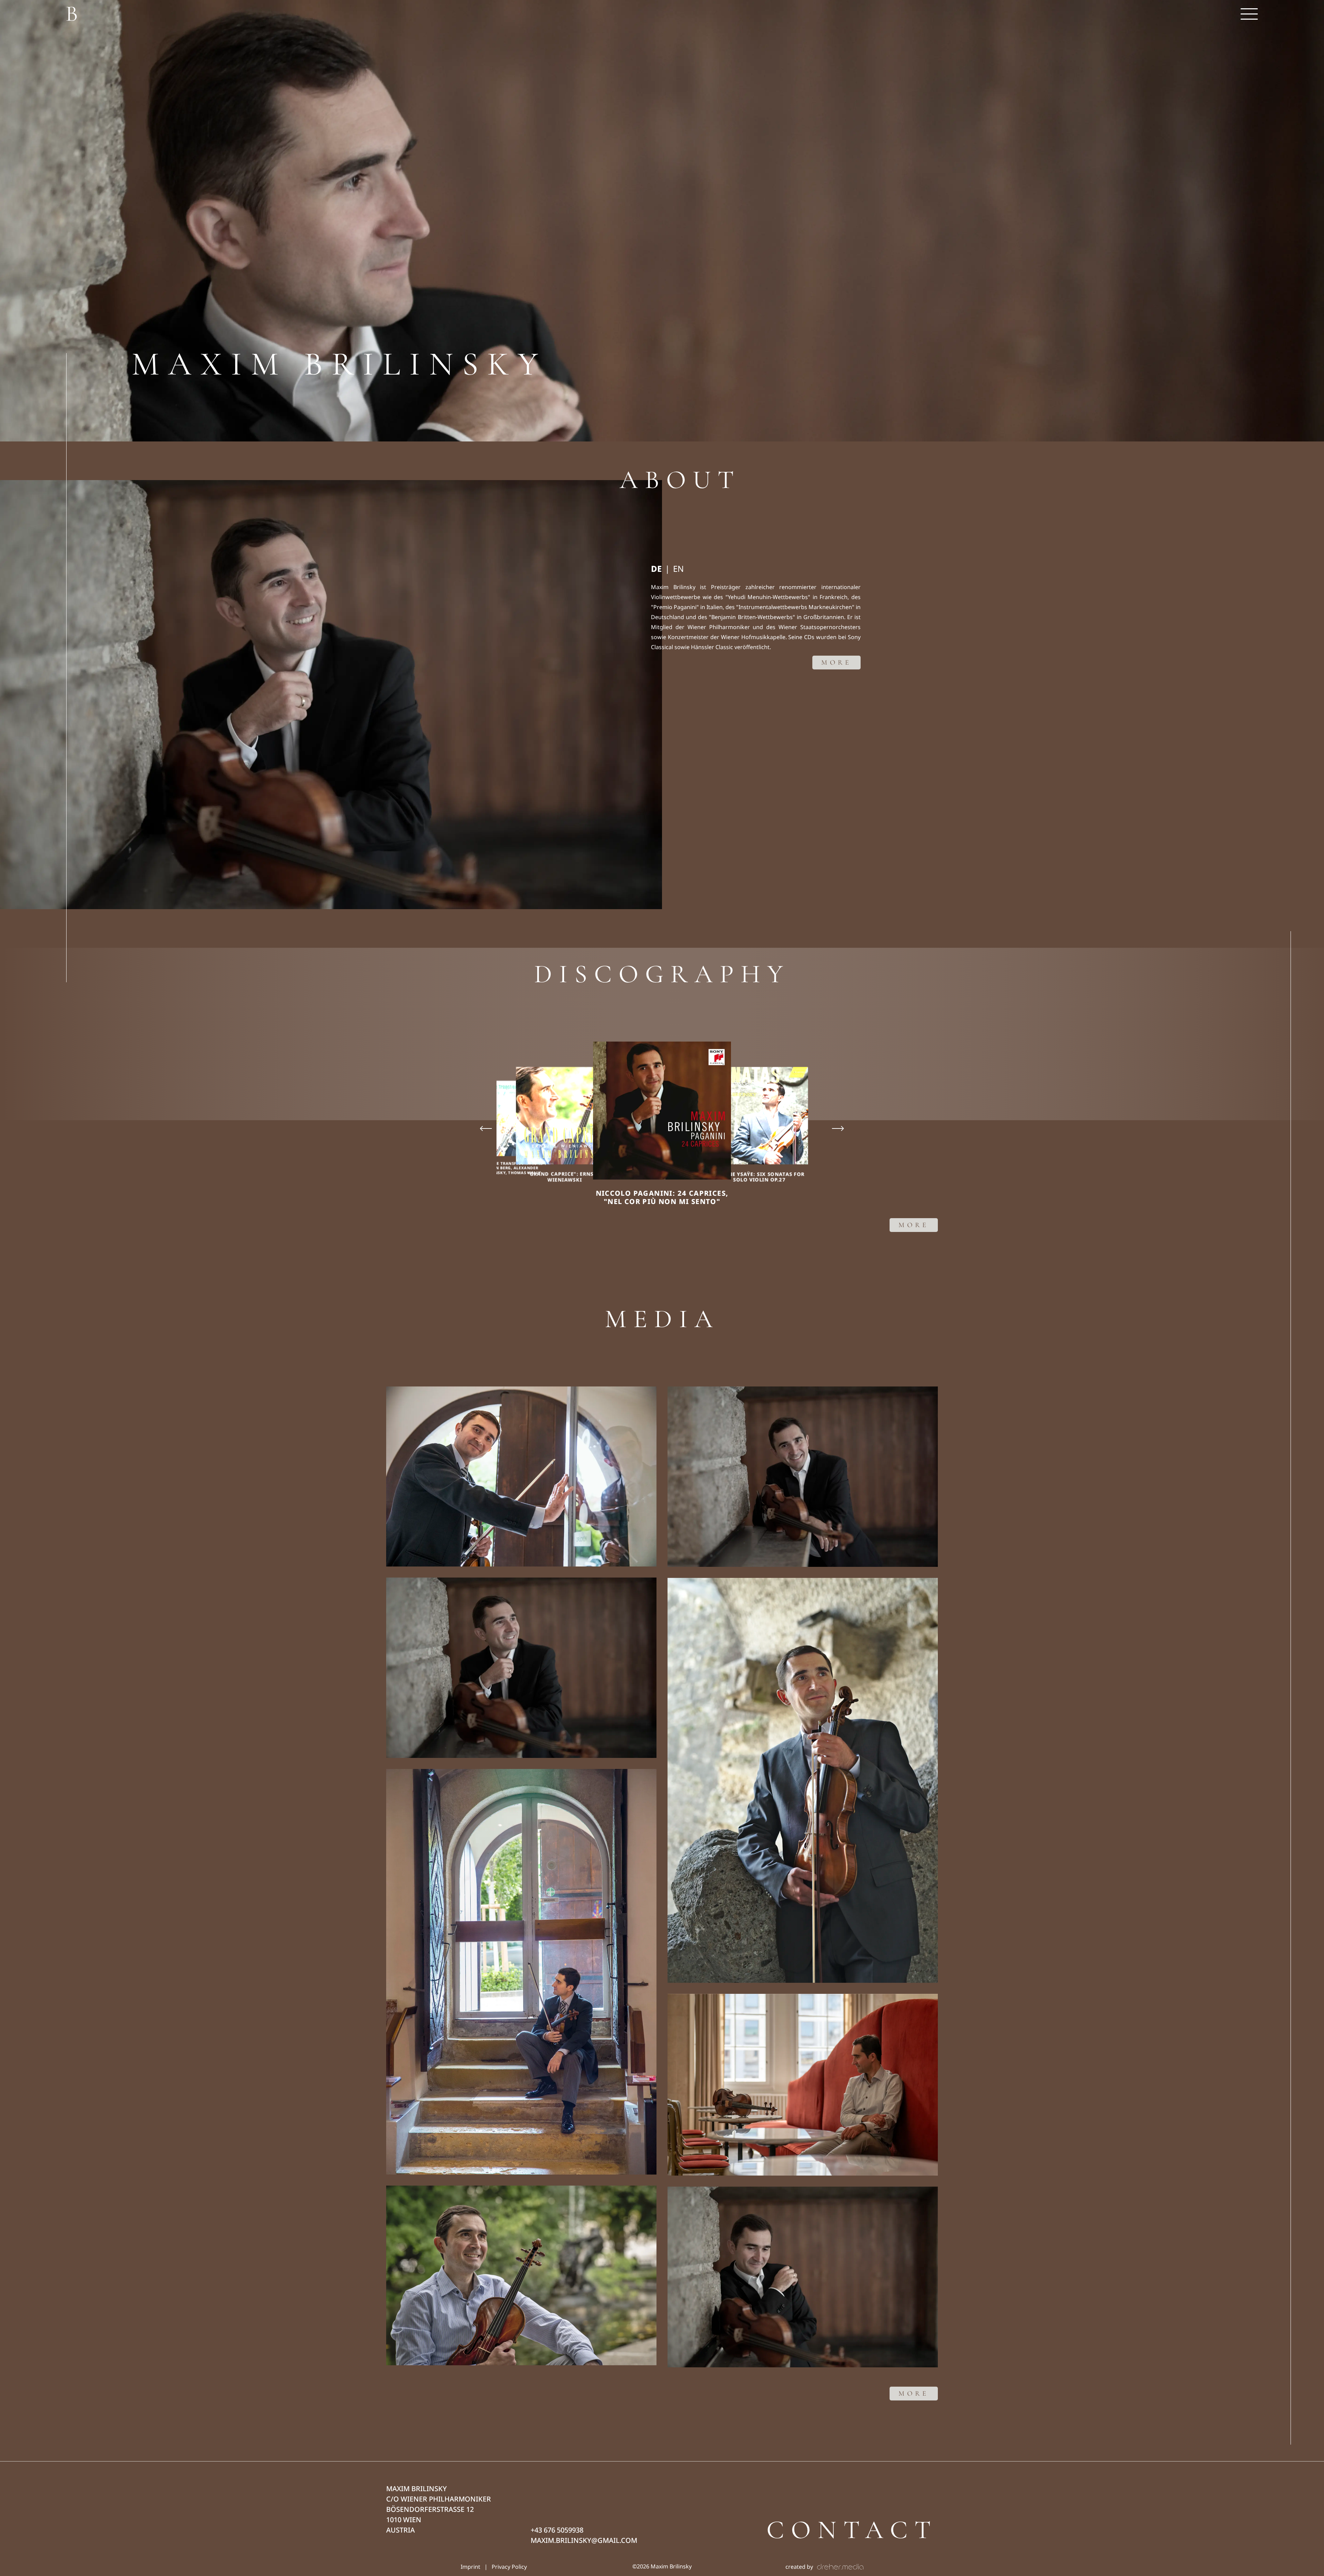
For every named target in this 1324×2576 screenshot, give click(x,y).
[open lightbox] (521, 1476)
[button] (1249, 14)
